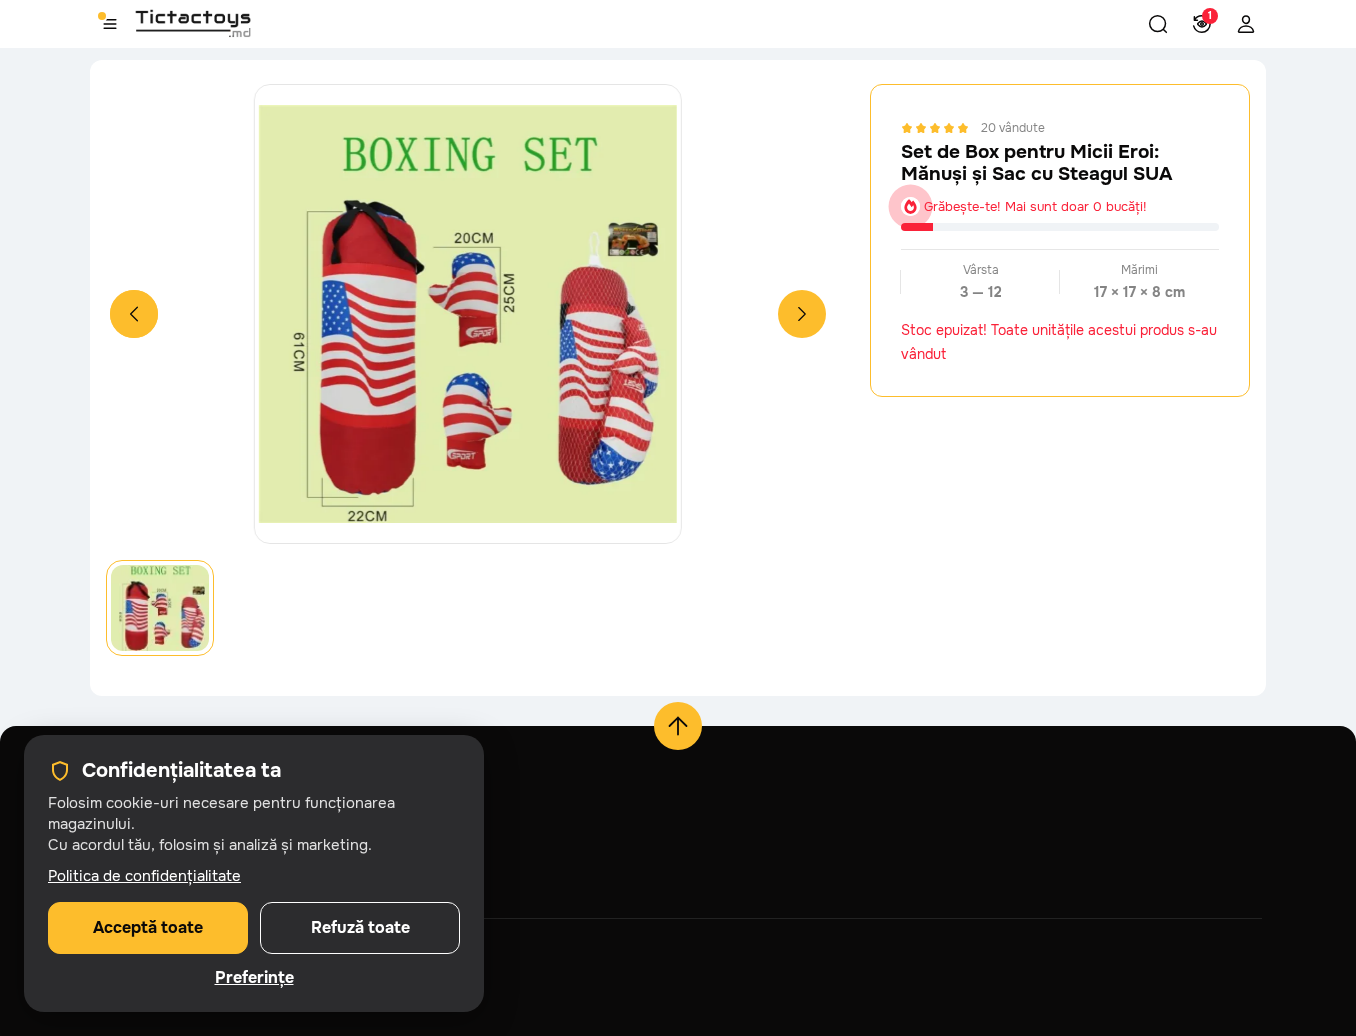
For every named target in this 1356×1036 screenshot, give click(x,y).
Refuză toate (360, 927)
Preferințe (254, 978)
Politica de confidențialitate (144, 876)
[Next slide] (802, 314)
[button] (1158, 24)
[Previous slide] (134, 314)
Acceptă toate (148, 927)
